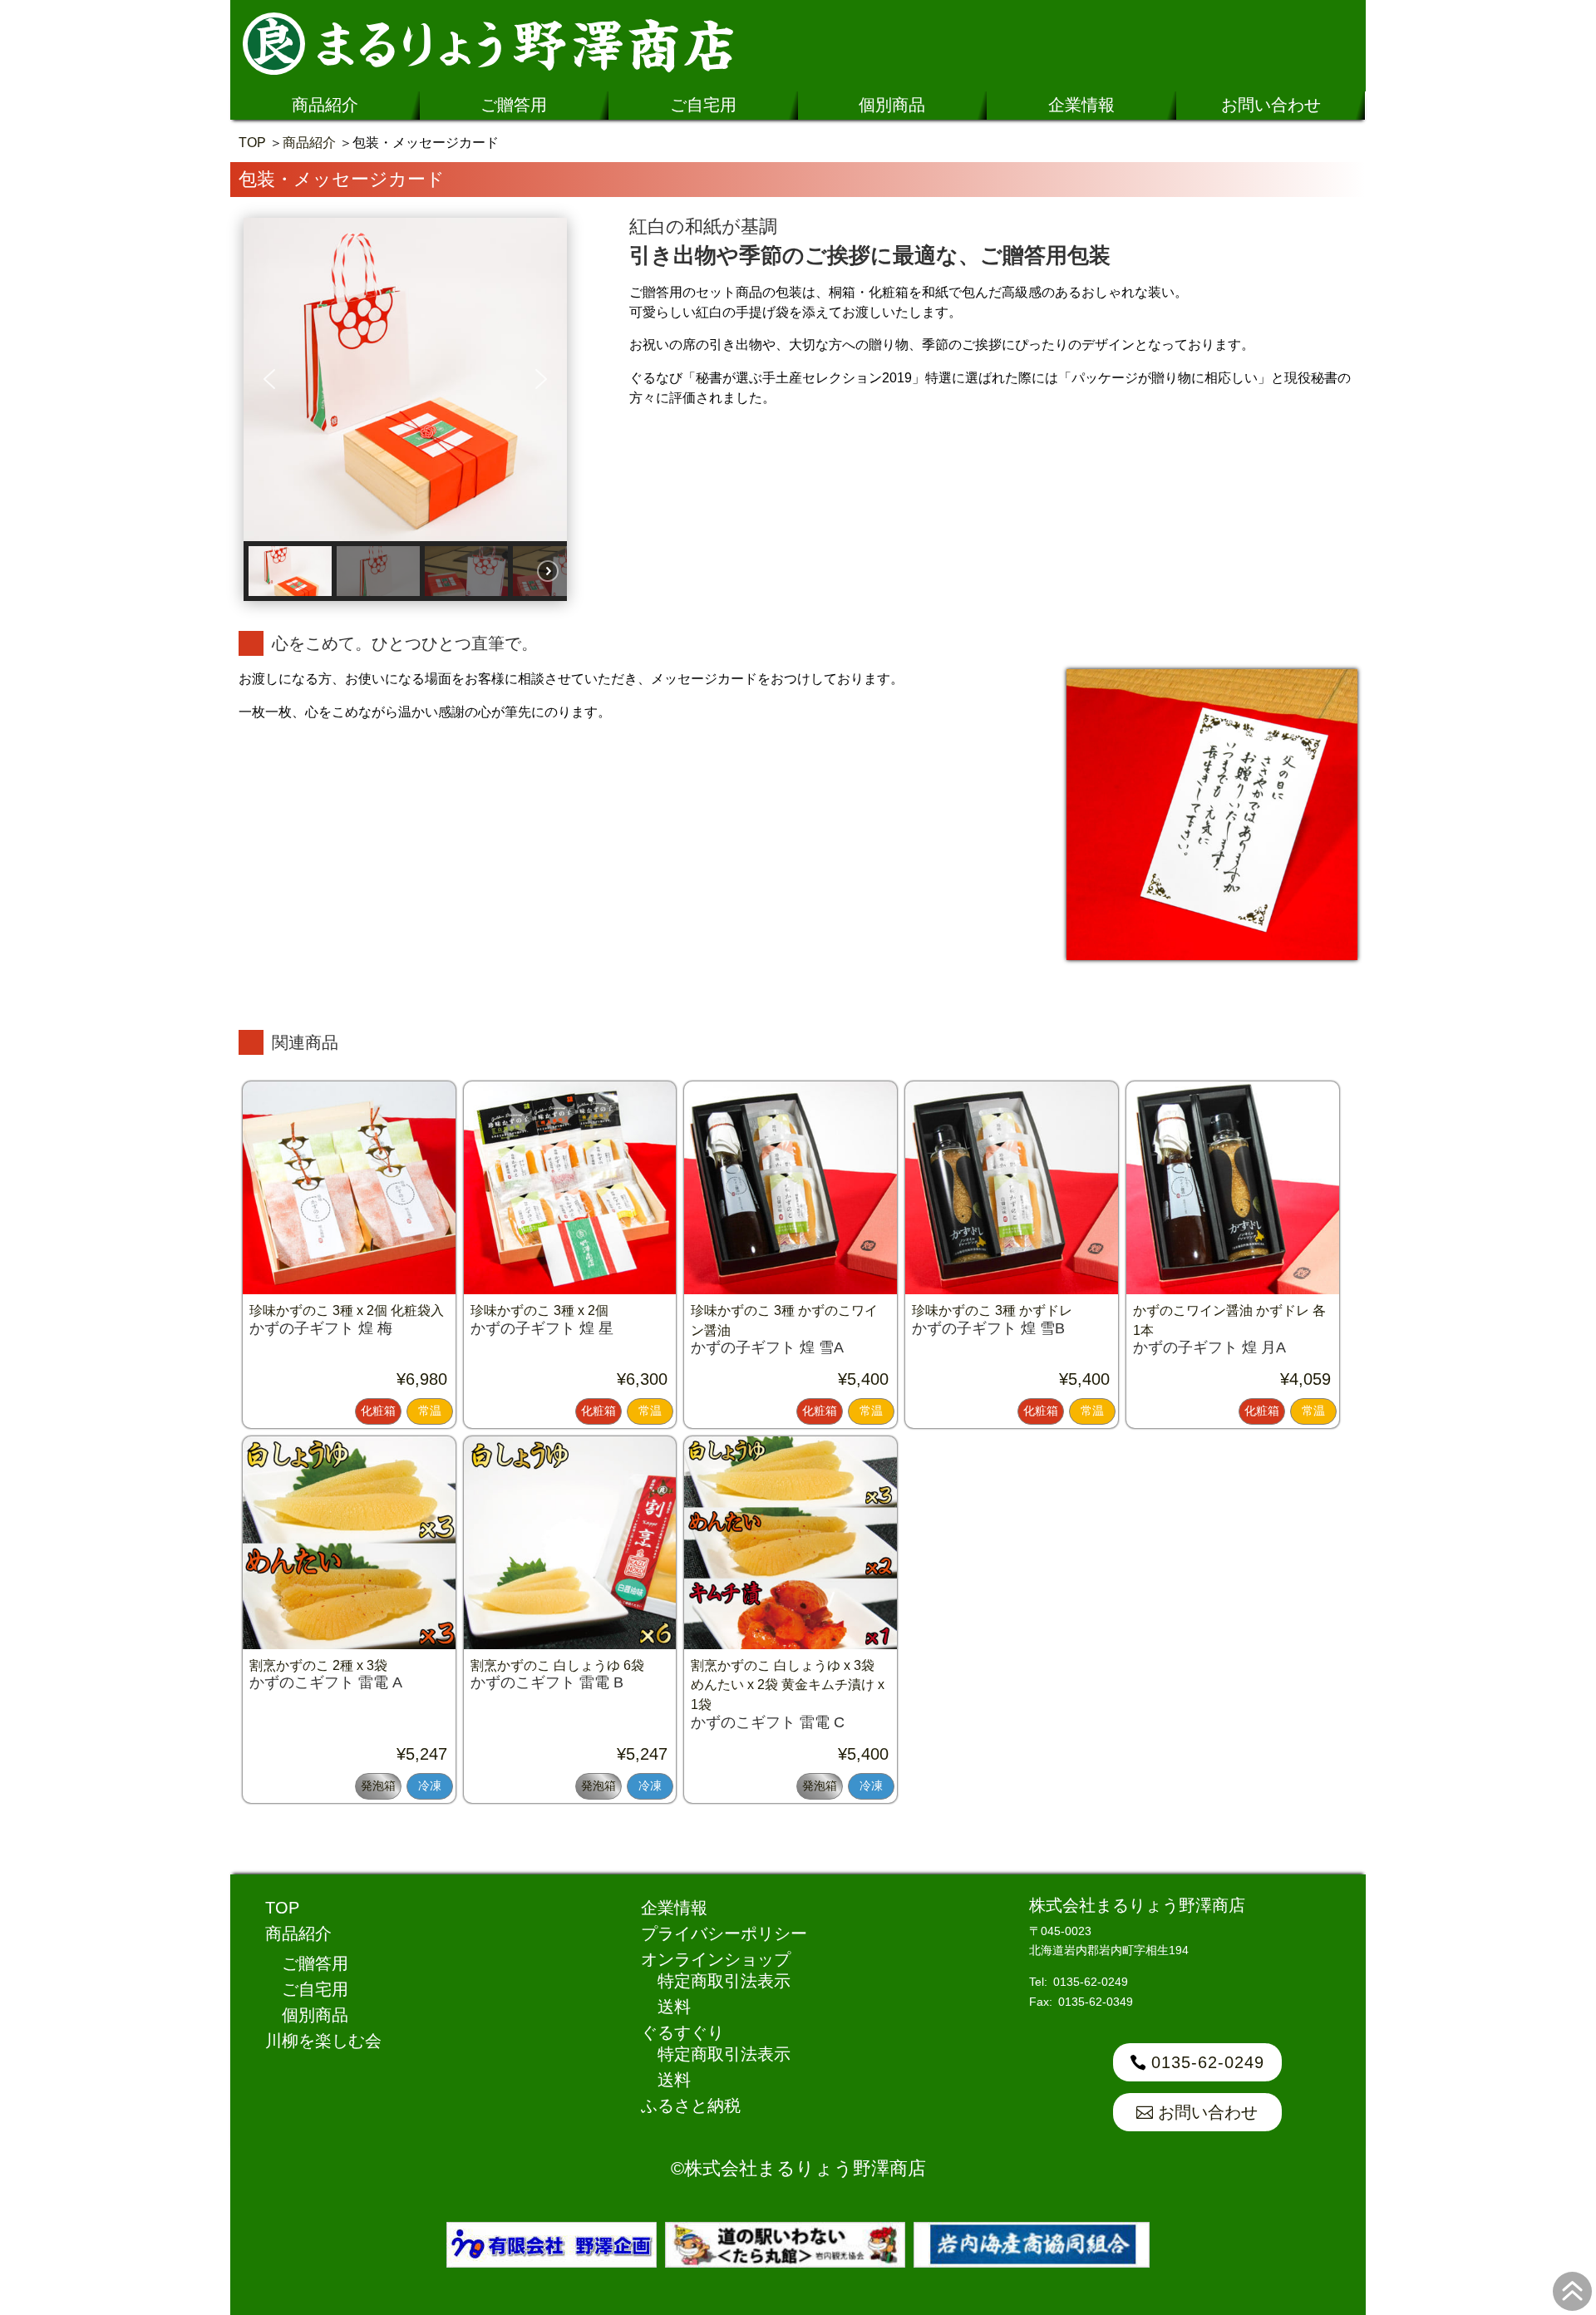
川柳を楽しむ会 (323, 2041)
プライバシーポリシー (724, 1933)
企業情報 (1081, 105)
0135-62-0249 (1208, 2062)
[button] (269, 379)
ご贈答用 (514, 105)
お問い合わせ (1271, 105)
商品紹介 (325, 105)
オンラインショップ (716, 1959)
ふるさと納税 (691, 2106)
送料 (674, 2007)
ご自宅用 (703, 105)
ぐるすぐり (682, 2032)
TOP (252, 143)
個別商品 (892, 105)
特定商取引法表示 (724, 1981)
